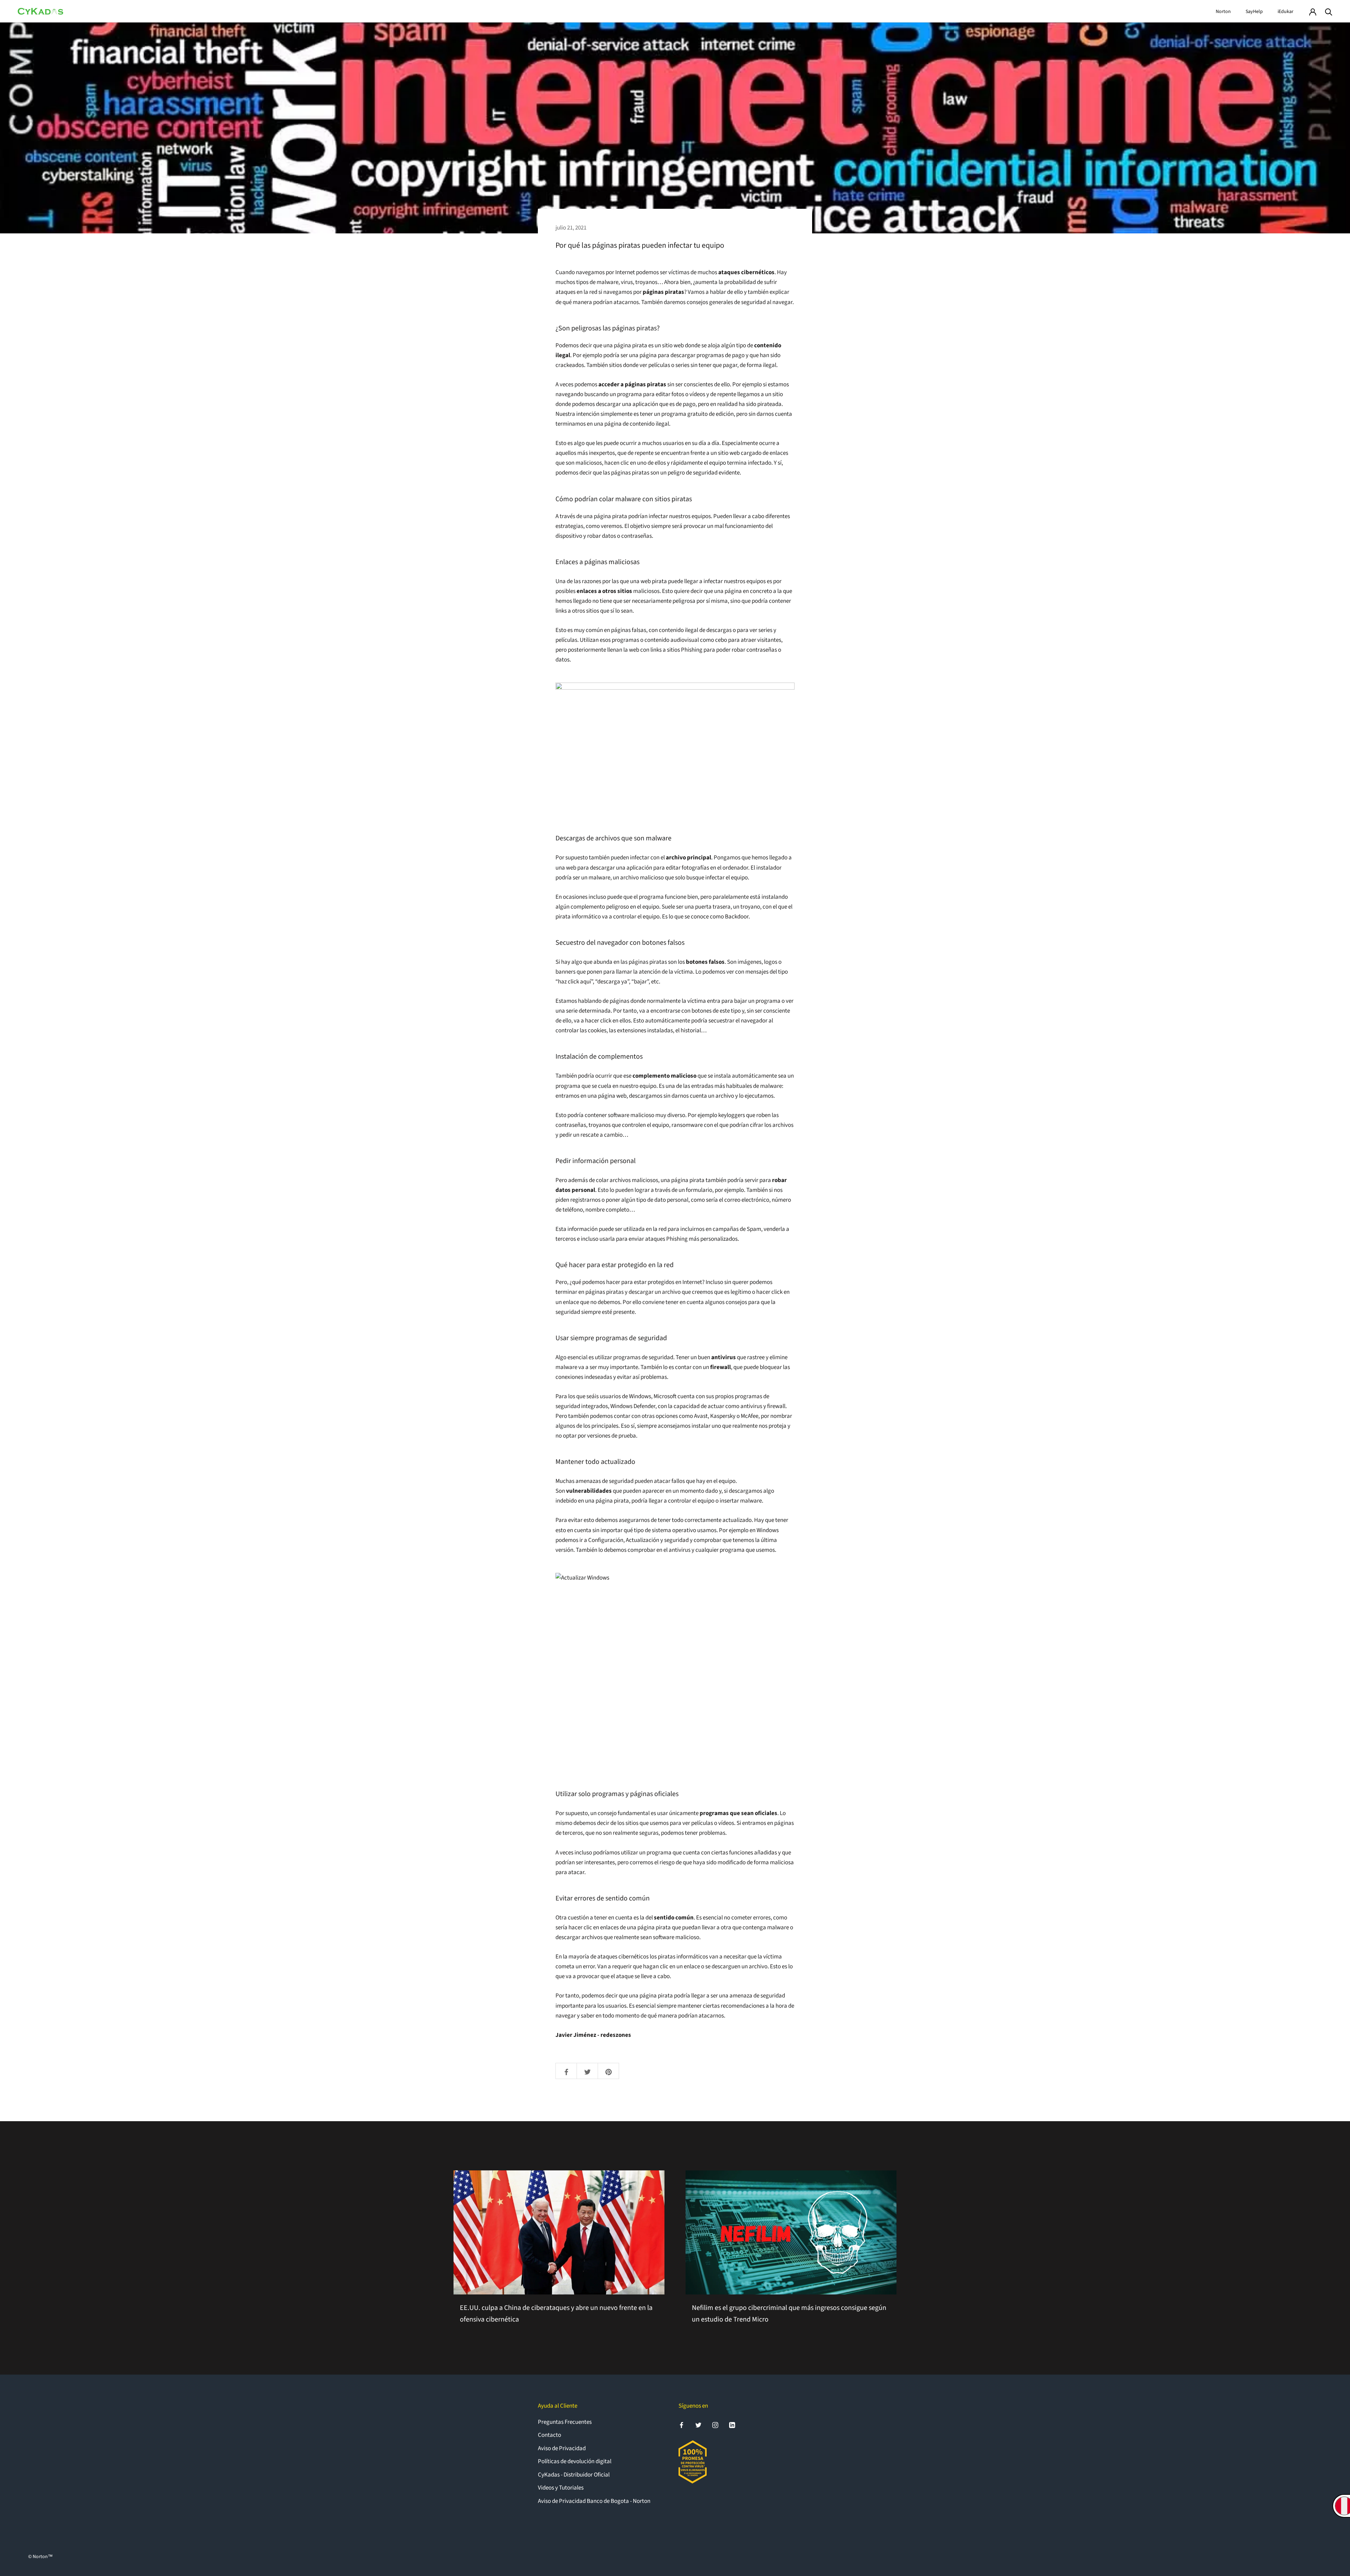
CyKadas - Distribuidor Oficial (574, 2475)
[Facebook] (682, 2425)
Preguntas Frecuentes (565, 2422)
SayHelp (1254, 12)
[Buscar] (1329, 11)
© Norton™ (40, 2557)
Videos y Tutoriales (561, 2488)
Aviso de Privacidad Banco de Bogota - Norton (594, 2501)
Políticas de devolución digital (575, 2461)
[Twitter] (698, 2425)
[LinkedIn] (732, 2425)
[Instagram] (715, 2425)
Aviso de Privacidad (562, 2448)
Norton (1223, 12)
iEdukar (1285, 12)
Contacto (549, 2435)
